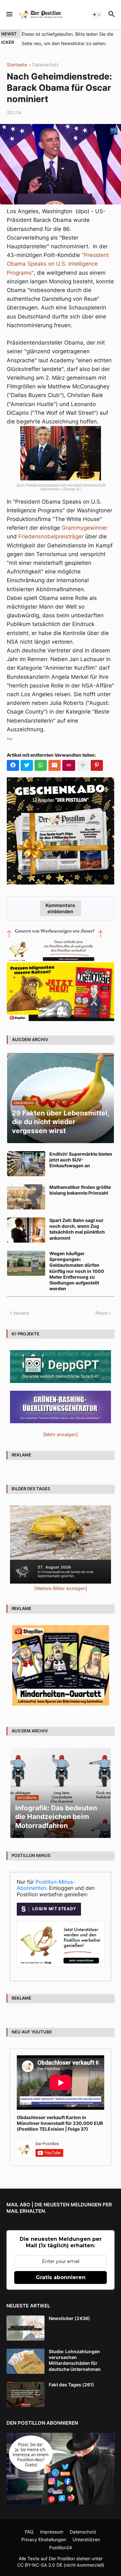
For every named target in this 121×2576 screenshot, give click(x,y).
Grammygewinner (85, 528)
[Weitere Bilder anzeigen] (61, 1588)
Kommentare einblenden (60, 908)
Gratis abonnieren (61, 2277)
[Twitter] (27, 765)
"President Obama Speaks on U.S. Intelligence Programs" (58, 264)
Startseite (17, 65)
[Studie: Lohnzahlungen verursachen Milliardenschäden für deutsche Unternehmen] (25, 2361)
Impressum (52, 2532)
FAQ (29, 2532)
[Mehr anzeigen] (83, 765)
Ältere (101, 1313)
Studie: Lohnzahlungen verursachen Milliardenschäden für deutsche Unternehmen (75, 2360)
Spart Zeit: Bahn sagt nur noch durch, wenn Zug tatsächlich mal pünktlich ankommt (77, 1229)
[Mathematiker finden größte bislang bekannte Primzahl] (26, 1197)
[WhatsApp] (41, 765)
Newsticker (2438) (69, 2318)
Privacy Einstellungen (44, 2539)
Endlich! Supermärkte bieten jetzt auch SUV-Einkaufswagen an (81, 1160)
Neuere (21, 1313)
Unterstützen (86, 2539)
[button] (9, 14)
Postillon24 (60, 2548)
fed (10, 739)
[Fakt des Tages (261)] (25, 2394)
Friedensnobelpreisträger (51, 536)
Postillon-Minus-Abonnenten (46, 1885)
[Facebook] (13, 765)
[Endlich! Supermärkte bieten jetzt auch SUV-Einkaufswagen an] (26, 1164)
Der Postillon (62, 2558)
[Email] (55, 765)
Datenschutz (46, 65)
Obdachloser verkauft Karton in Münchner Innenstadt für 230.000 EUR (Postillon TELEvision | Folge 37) (60, 2123)
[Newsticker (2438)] (25, 2328)
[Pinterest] (97, 765)
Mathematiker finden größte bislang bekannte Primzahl (80, 1190)
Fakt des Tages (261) (71, 2385)
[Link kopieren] (69, 765)
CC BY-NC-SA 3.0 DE (40, 2565)
